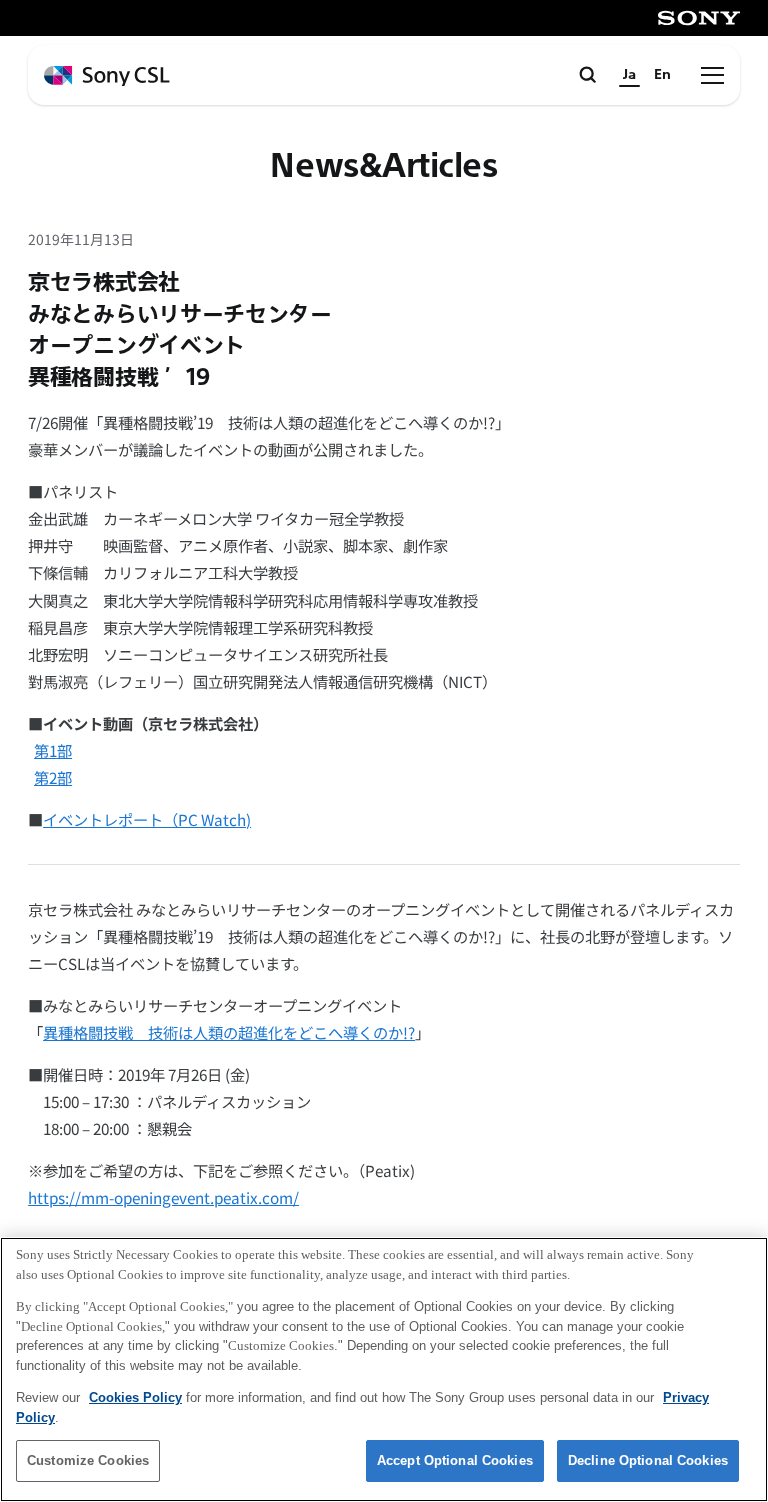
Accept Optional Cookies (455, 1460)
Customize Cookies (88, 1460)
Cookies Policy (135, 1397)
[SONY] (699, 18)
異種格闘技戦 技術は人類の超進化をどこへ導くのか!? (229, 1032)
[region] (384, 1369)
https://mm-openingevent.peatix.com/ (163, 1197)
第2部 (53, 777)
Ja (629, 74)
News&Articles (383, 166)
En (662, 74)
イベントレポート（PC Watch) (147, 819)
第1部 (53, 750)
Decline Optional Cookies (648, 1460)
